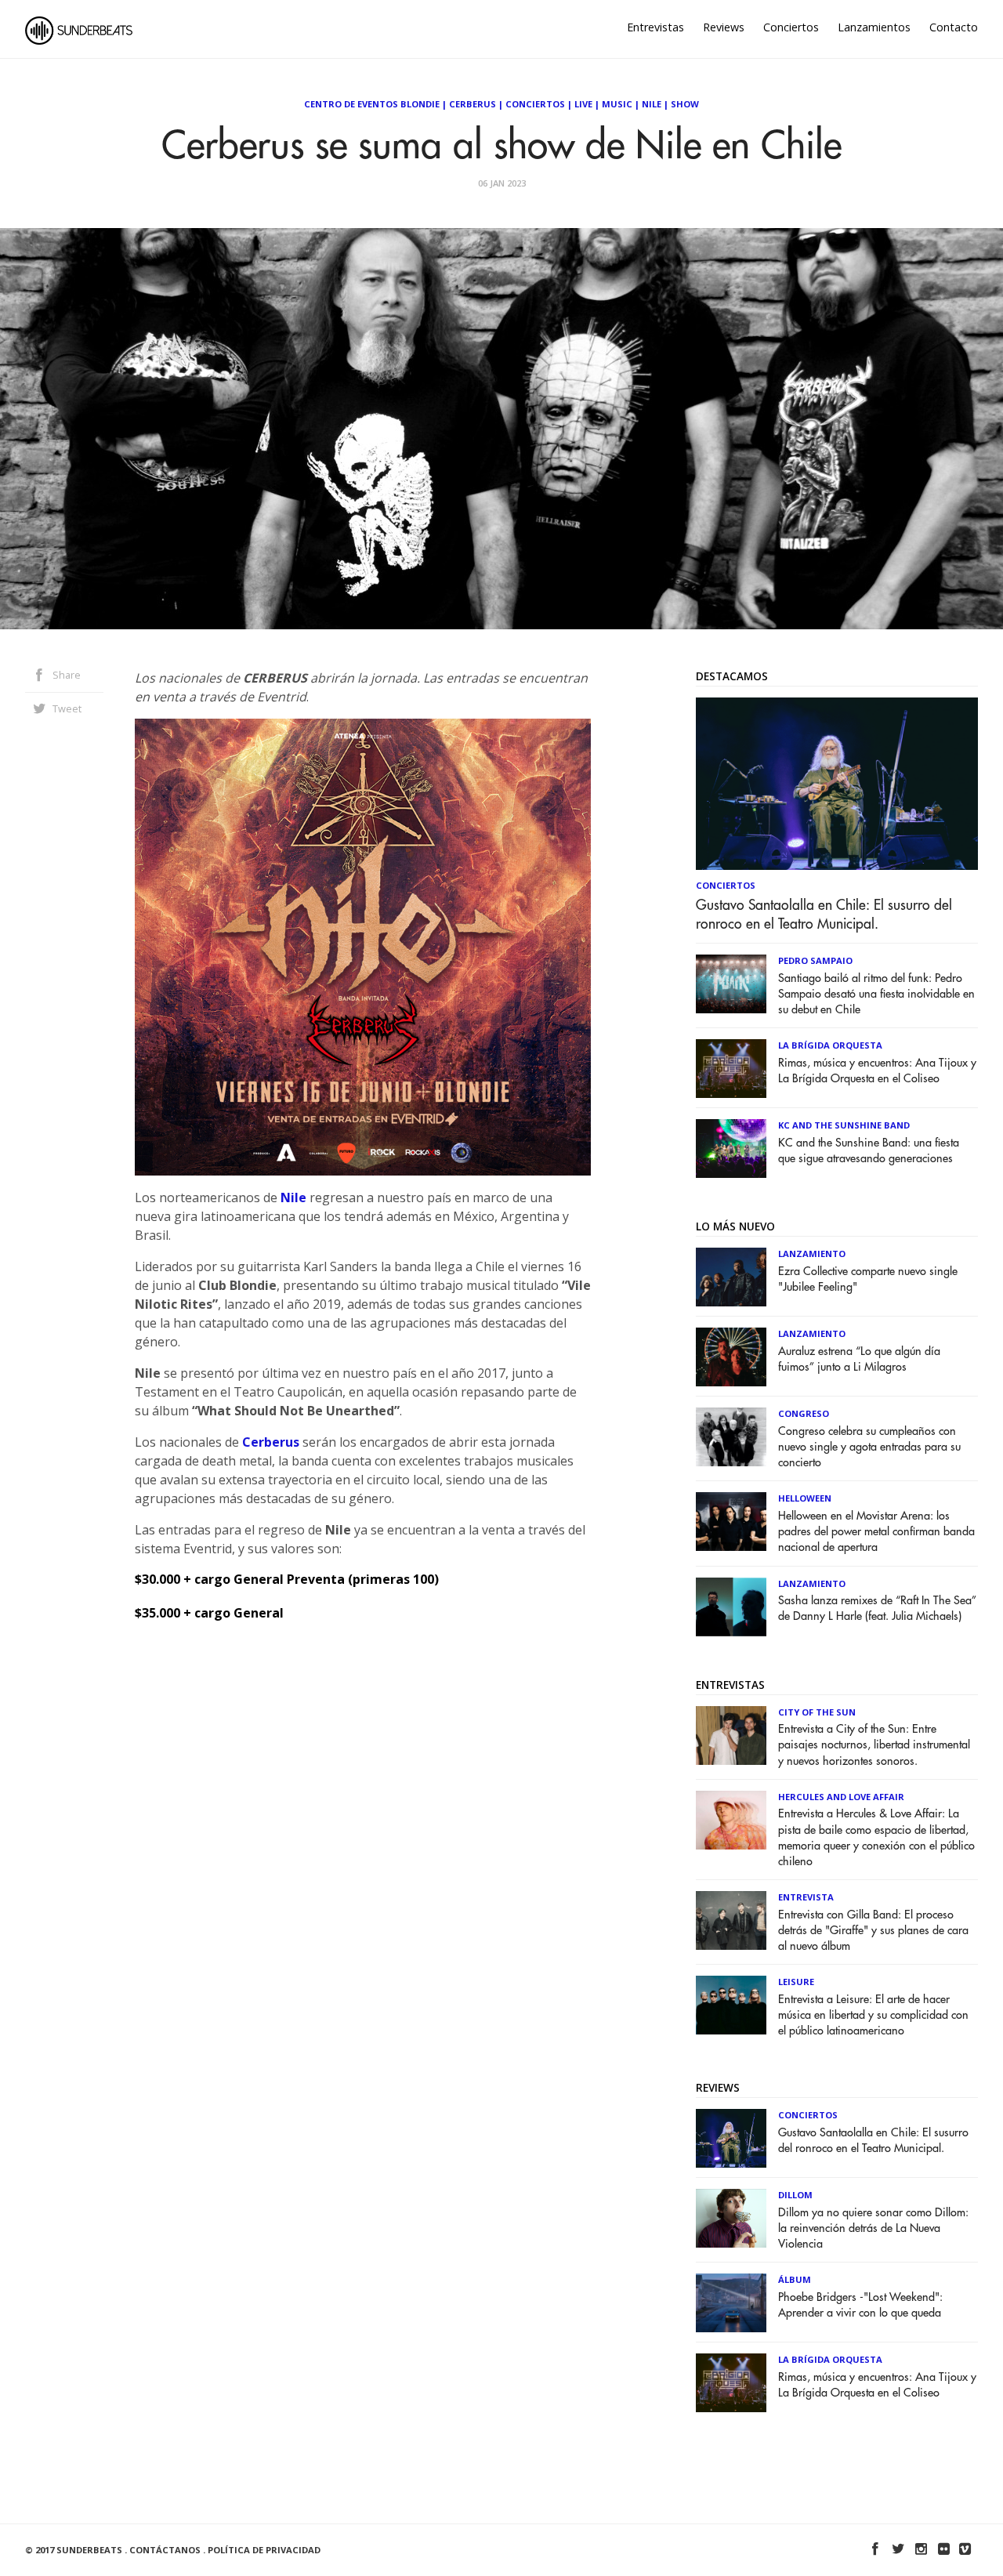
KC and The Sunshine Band (844, 1125)
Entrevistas (655, 27)
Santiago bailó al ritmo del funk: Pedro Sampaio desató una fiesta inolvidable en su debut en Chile (876, 994)
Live (583, 104)
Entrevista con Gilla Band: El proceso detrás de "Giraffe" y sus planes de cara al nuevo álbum (873, 1931)
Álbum (795, 2279)
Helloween (805, 1498)
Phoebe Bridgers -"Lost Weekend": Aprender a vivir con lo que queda (860, 2305)
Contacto (954, 27)
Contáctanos (165, 2550)
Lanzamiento (812, 1254)
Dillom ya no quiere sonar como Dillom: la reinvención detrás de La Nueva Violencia (873, 2228)
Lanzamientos (874, 27)
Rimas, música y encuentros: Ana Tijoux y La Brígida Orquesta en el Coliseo (877, 1071)
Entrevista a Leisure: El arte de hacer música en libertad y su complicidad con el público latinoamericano (873, 2015)
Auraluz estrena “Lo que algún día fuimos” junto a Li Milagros (859, 1359)
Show (685, 104)
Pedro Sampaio (815, 960)
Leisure (796, 1982)
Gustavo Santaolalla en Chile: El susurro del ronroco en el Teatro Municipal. (824, 915)
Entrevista (806, 1897)
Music (617, 104)
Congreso (804, 1413)
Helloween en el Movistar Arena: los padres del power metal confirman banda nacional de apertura (876, 1532)
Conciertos (791, 27)
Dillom (795, 2195)
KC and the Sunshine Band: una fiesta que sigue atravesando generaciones (869, 1151)
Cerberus (473, 104)
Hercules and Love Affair (841, 1797)
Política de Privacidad (264, 2550)
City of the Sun (817, 1712)
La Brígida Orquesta (830, 1045)
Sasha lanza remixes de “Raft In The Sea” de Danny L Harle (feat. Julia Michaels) (877, 1609)
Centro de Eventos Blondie (372, 104)
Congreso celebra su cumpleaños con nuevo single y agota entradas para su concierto (869, 1447)
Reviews (724, 27)
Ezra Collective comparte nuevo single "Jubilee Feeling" (868, 1279)
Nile (652, 104)
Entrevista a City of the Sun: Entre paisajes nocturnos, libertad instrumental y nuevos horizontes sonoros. (874, 1745)
